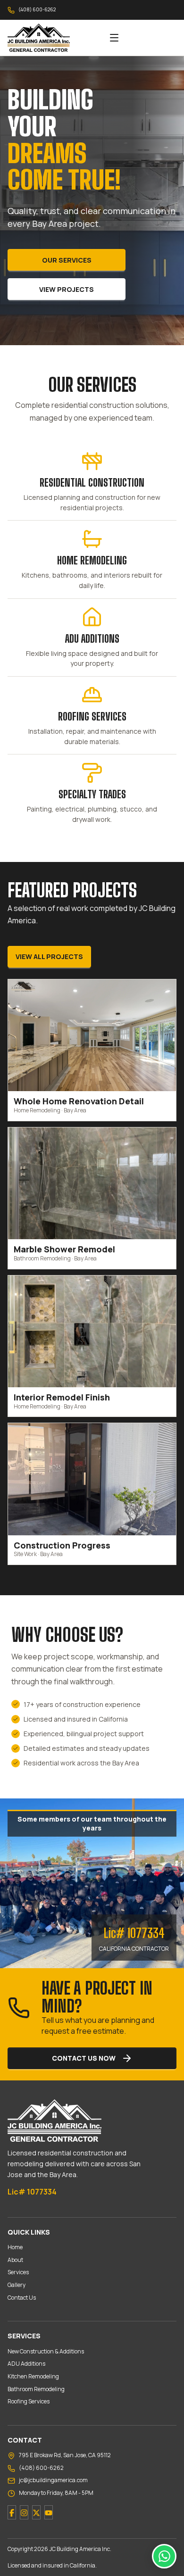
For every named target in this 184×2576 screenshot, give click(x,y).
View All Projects (49, 957)
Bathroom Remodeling (36, 2389)
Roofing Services (29, 2401)
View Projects (67, 289)
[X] (36, 2512)
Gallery (17, 2285)
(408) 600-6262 (37, 9)
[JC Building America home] (52, 38)
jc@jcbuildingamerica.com (53, 2480)
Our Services (67, 260)
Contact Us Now (84, 2058)
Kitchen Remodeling (33, 2376)
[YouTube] (49, 2512)
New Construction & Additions (46, 2351)
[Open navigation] (114, 38)
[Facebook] (12, 2512)
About (15, 2260)
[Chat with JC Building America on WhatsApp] (164, 2556)
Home (15, 2247)
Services (18, 2272)
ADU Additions (26, 2364)
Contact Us (22, 2298)
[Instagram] (24, 2512)
